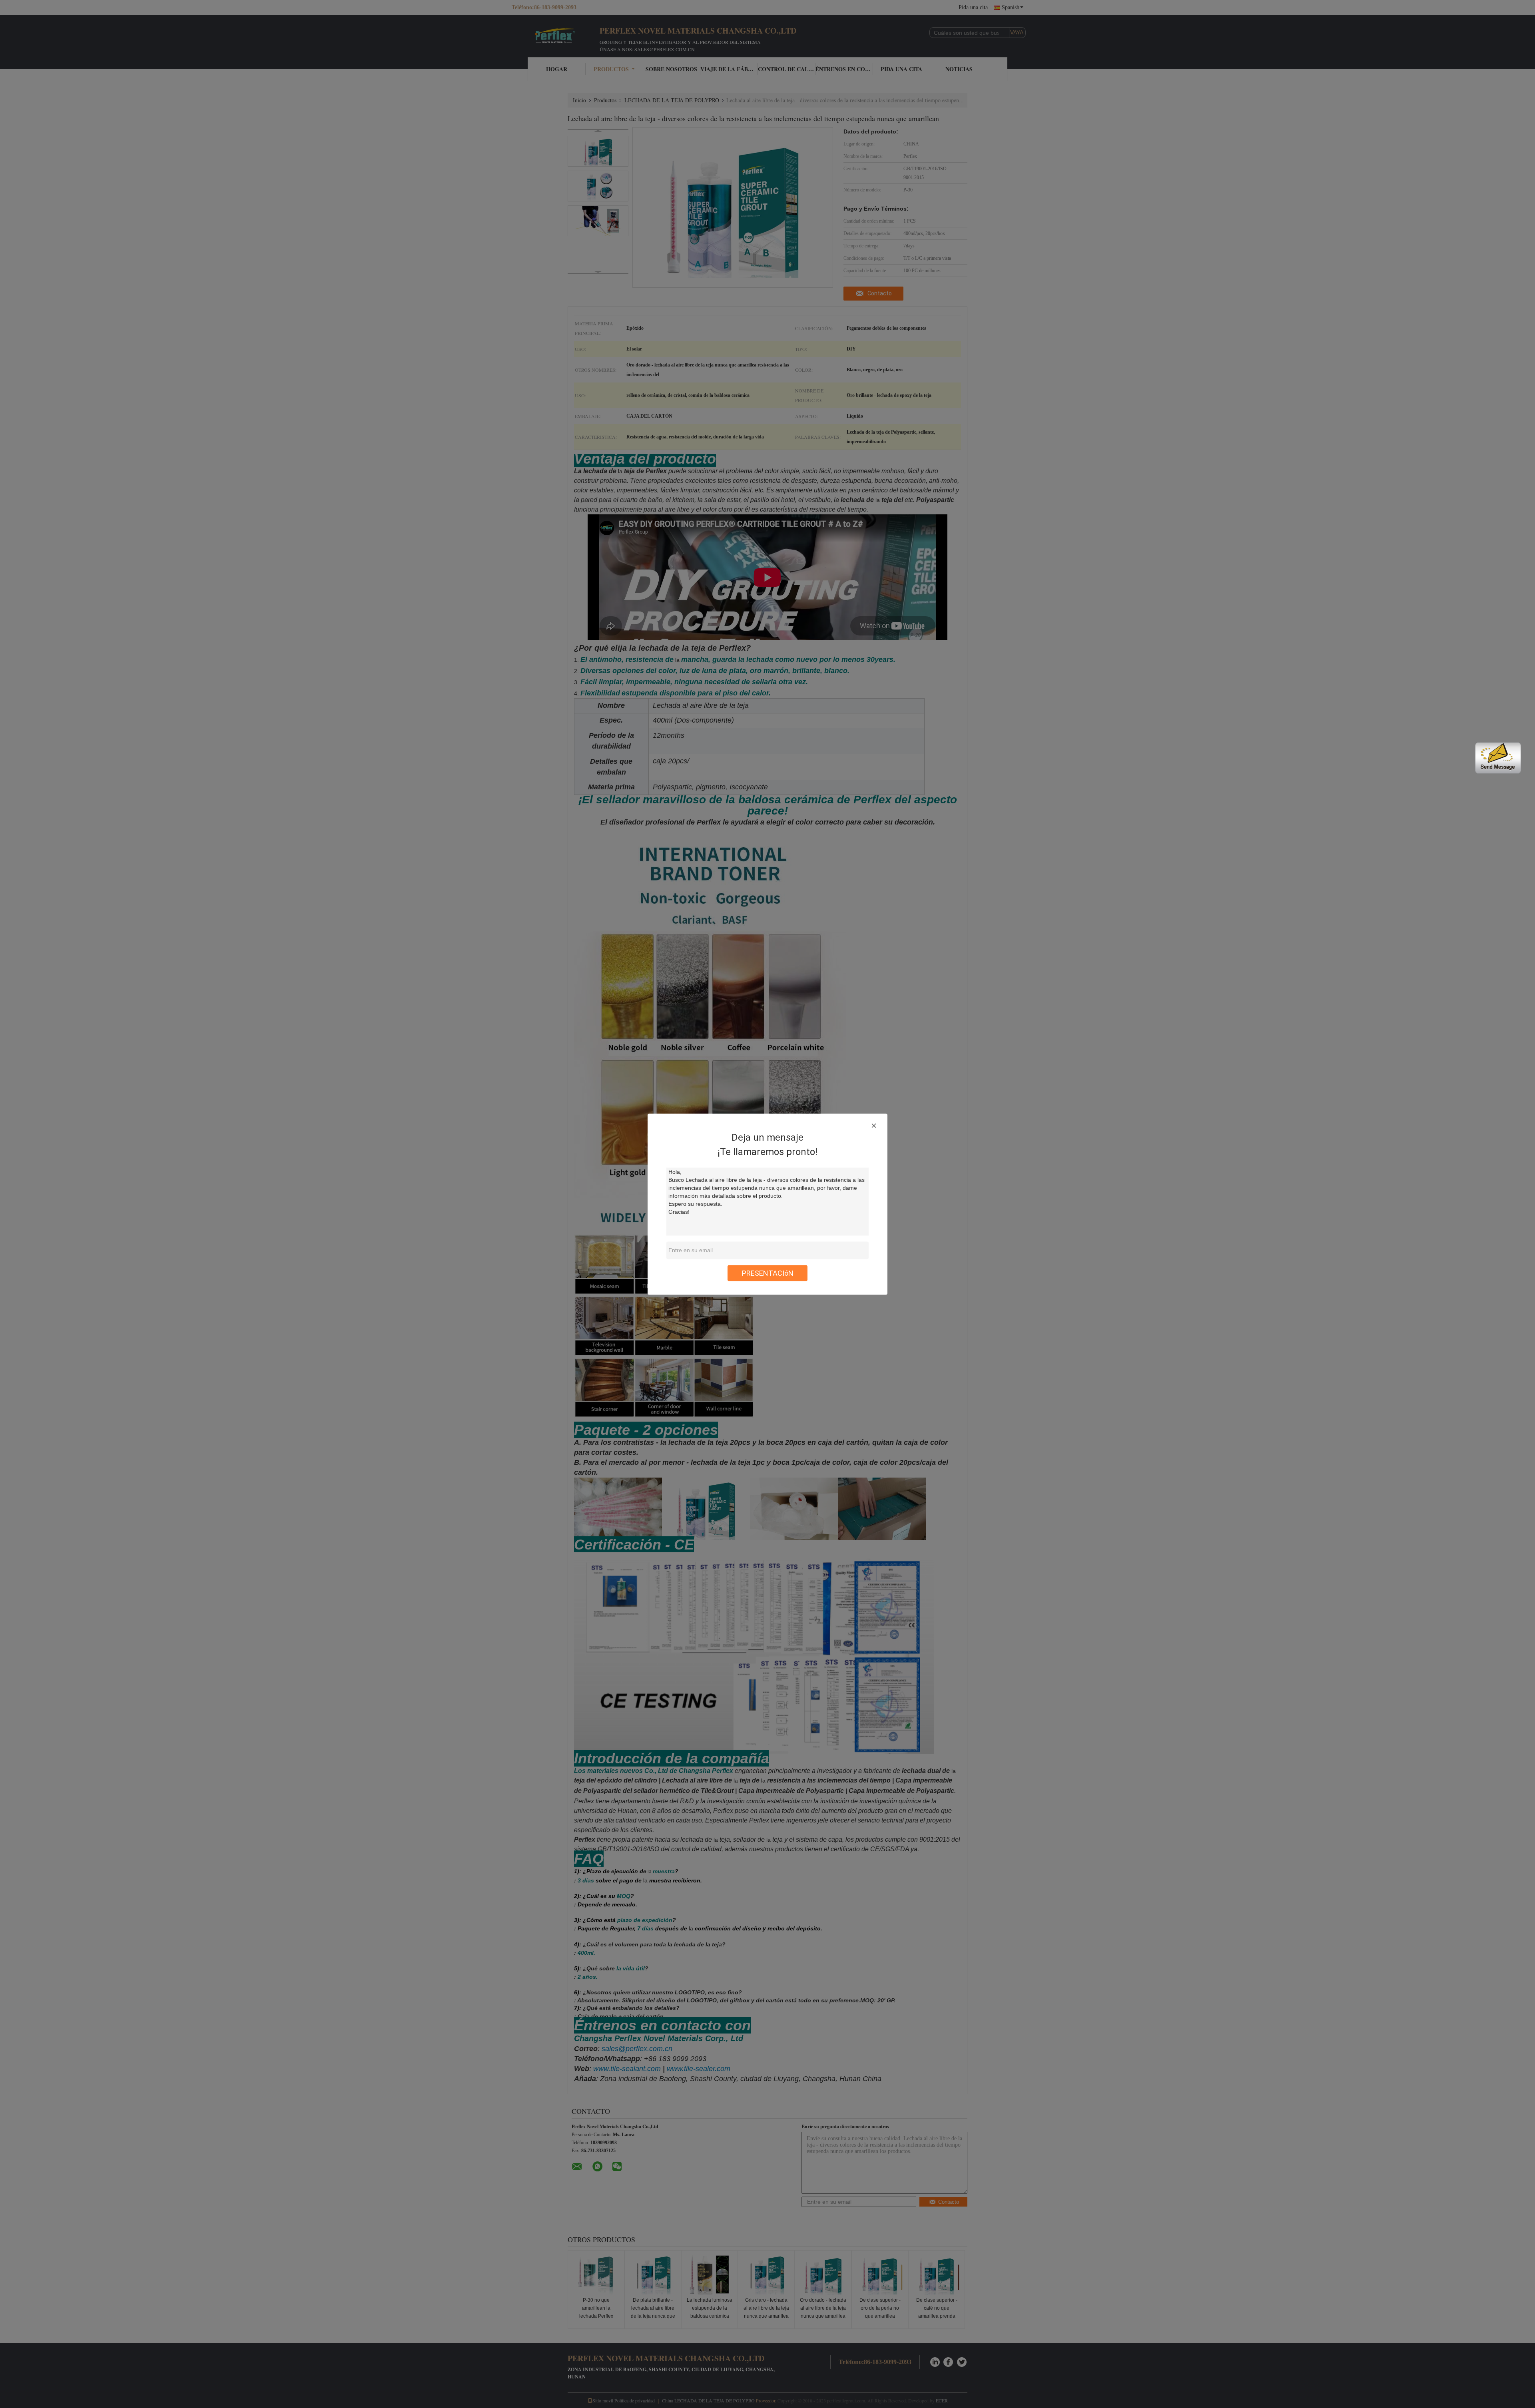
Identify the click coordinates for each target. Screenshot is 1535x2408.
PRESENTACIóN (768, 1273)
